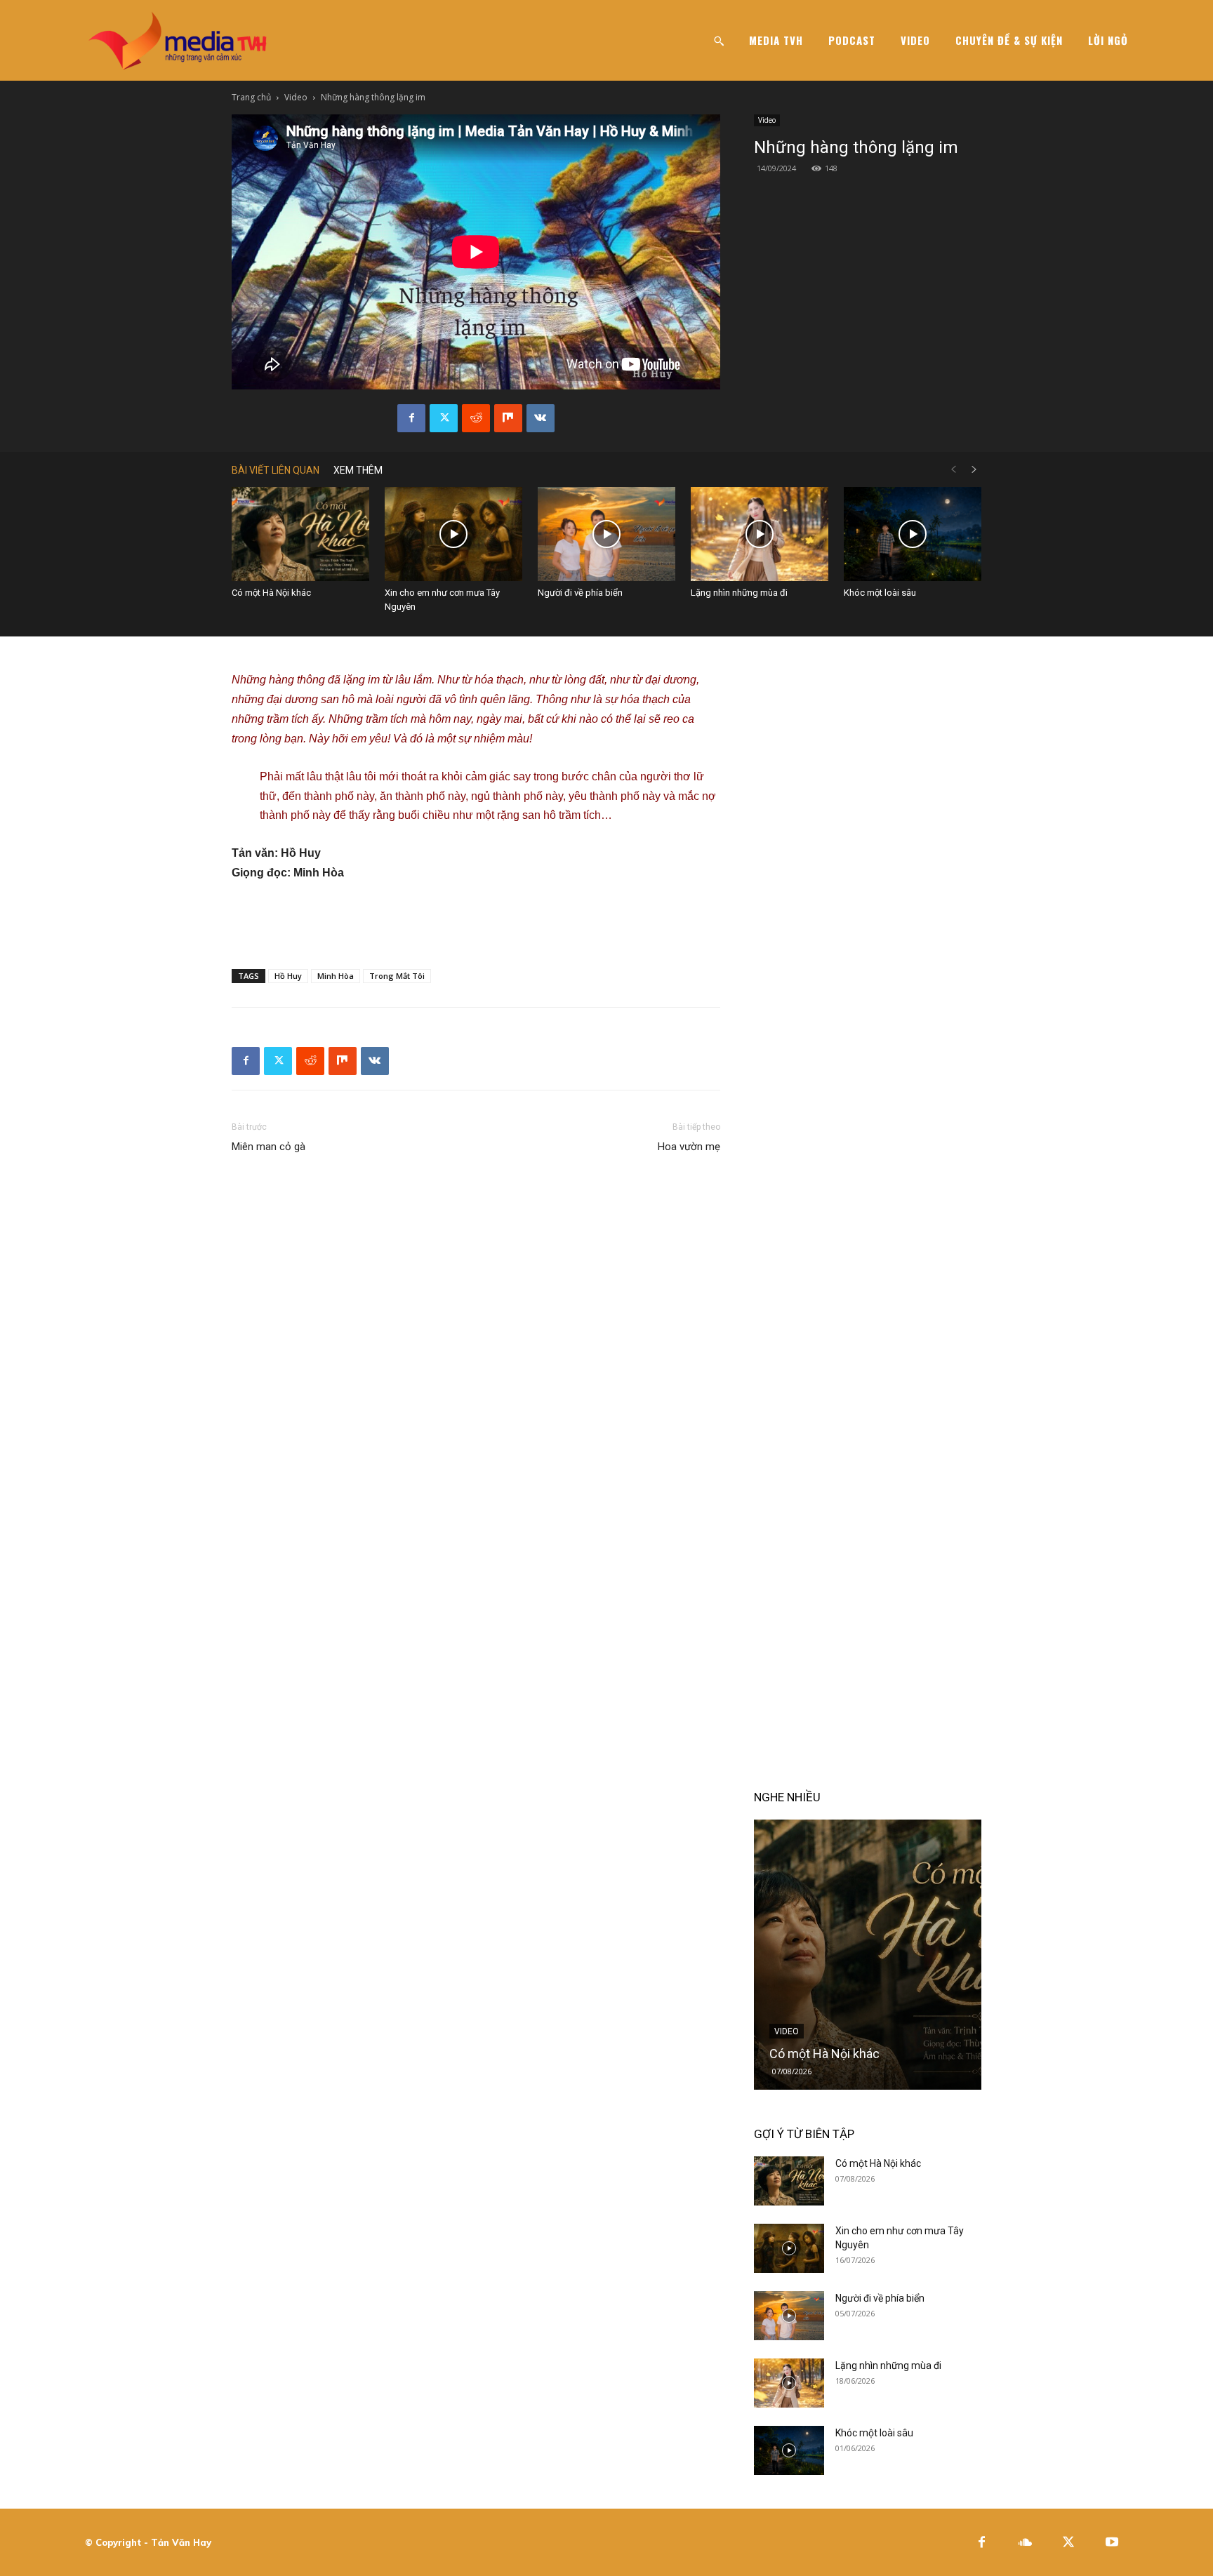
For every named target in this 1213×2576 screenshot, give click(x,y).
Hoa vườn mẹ (689, 1147)
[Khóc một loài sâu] (913, 534)
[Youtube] (1112, 2543)
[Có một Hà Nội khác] (300, 534)
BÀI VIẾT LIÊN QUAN (276, 470)
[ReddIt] (476, 418)
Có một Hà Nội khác (271, 593)
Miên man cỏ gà (269, 1147)
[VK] (541, 418)
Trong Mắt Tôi (397, 976)
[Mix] (508, 418)
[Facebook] (411, 418)
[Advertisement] (476, 922)
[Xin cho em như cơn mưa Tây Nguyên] (453, 534)
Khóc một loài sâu (880, 593)
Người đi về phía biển (580, 593)
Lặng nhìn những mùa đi (739, 593)
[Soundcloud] (1025, 2543)
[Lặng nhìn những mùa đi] (760, 534)
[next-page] (974, 470)
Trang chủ (251, 97)
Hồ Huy (288, 976)
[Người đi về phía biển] (606, 534)
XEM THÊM (358, 470)
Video (296, 97)
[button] (719, 41)
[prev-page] (953, 470)
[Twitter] (444, 418)
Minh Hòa (336, 976)
